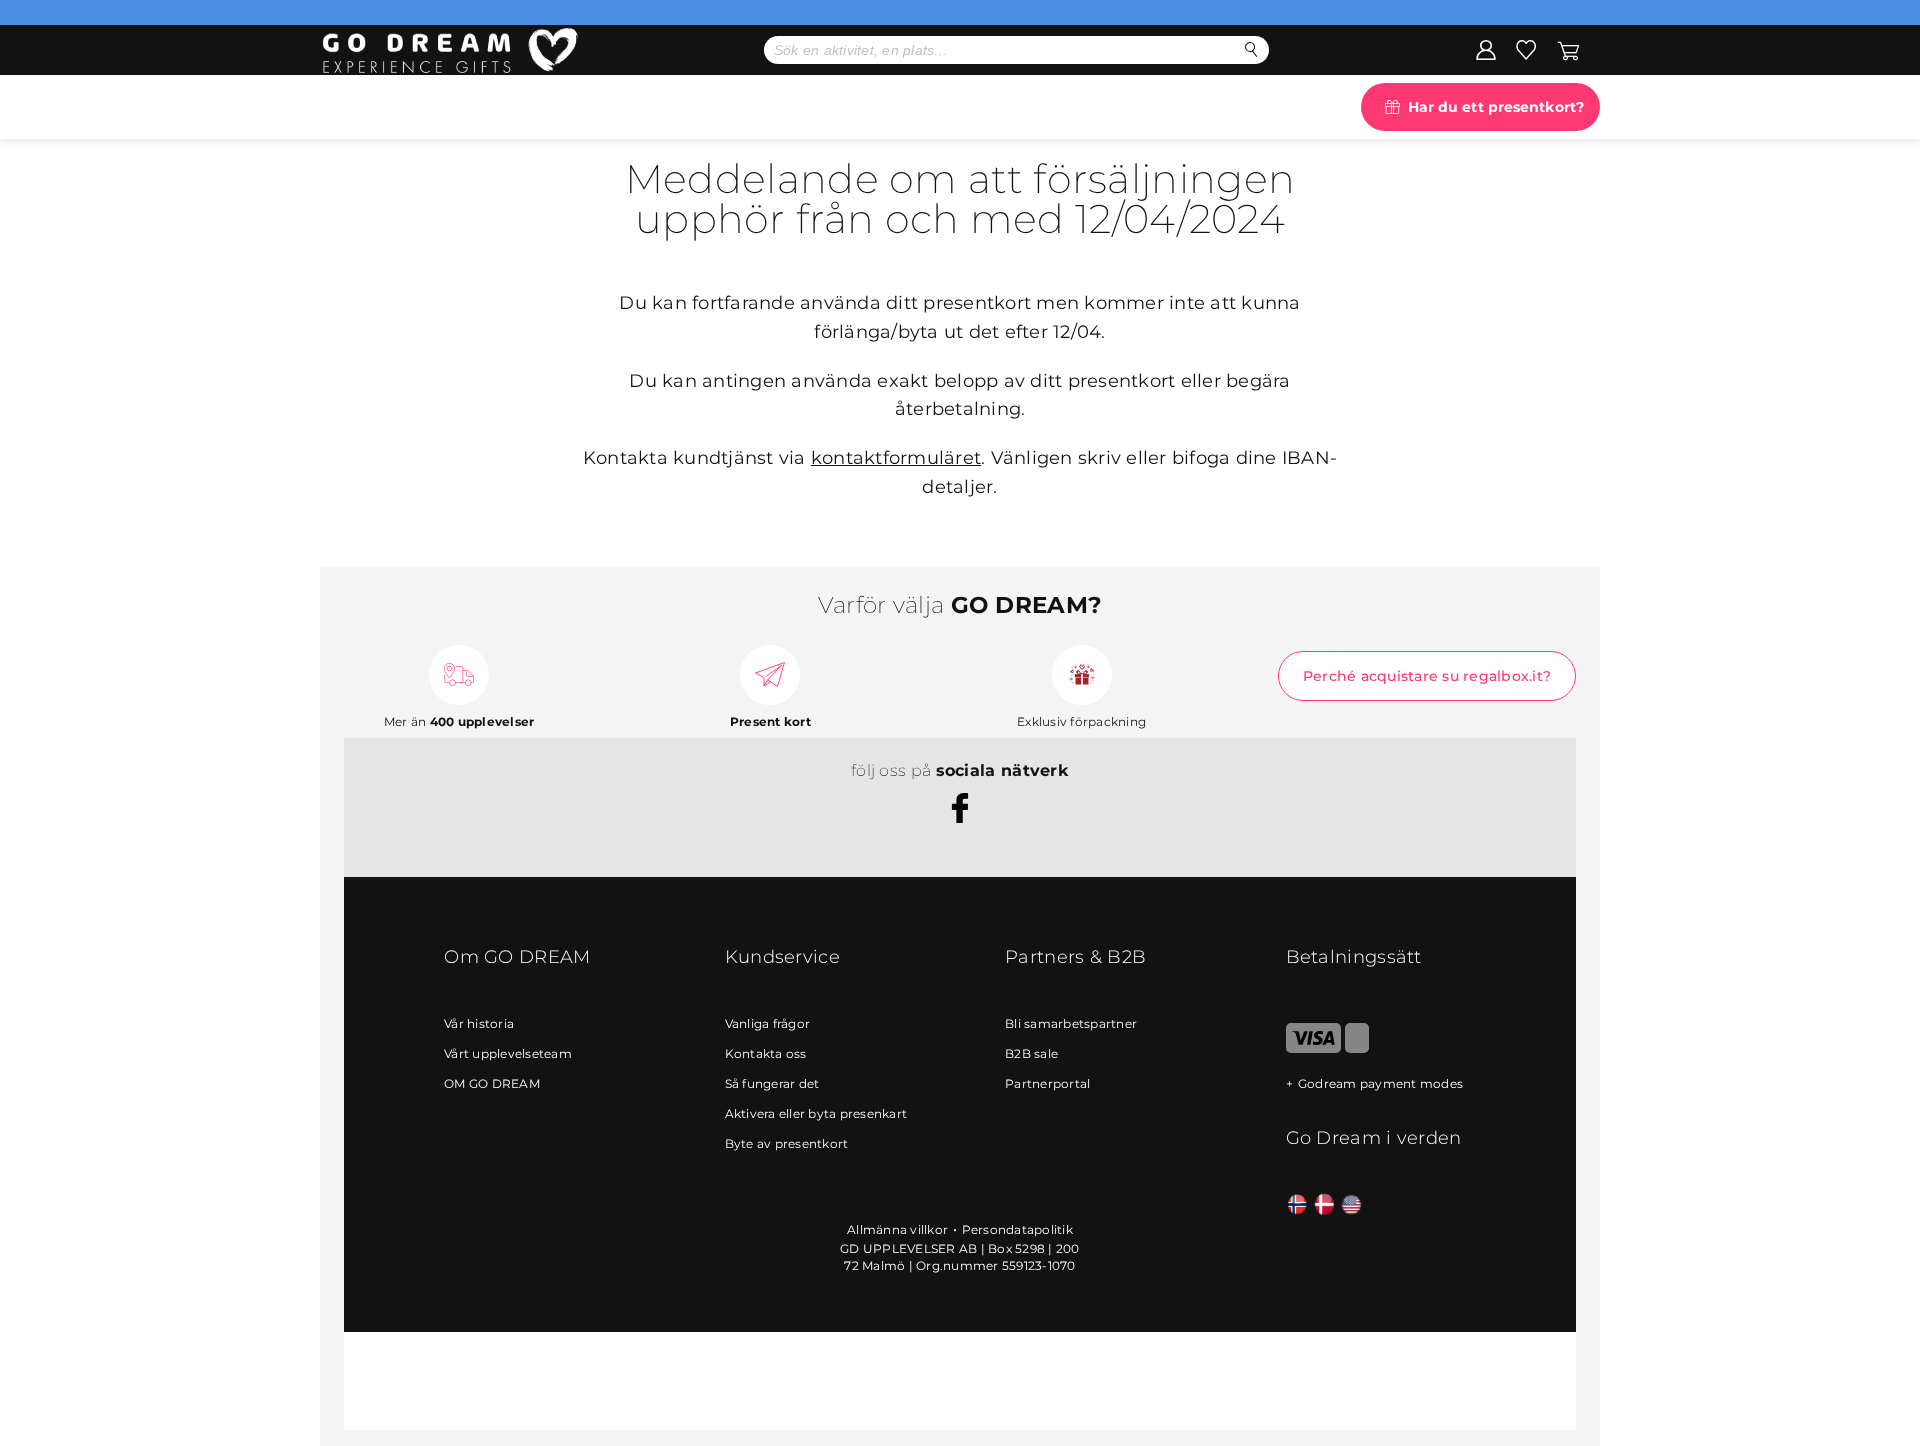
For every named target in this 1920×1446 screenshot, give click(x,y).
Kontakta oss (766, 1053)
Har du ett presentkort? (1496, 107)
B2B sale (1031, 1053)
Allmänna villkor (897, 1229)
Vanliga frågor (768, 1023)
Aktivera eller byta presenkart (816, 1113)
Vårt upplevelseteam (508, 1053)
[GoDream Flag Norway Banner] (1297, 1205)
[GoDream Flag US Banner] (1351, 1205)
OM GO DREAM (492, 1083)
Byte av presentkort (787, 1143)
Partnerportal (1047, 1083)
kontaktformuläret (896, 458)
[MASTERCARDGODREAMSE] (1357, 1048)
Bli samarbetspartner (1071, 1023)
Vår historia (479, 1023)
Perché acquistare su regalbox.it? (1427, 676)
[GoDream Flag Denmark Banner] (1324, 1205)
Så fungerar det (772, 1083)
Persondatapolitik (1017, 1229)
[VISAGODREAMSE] (1313, 1048)
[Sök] (1251, 49)
